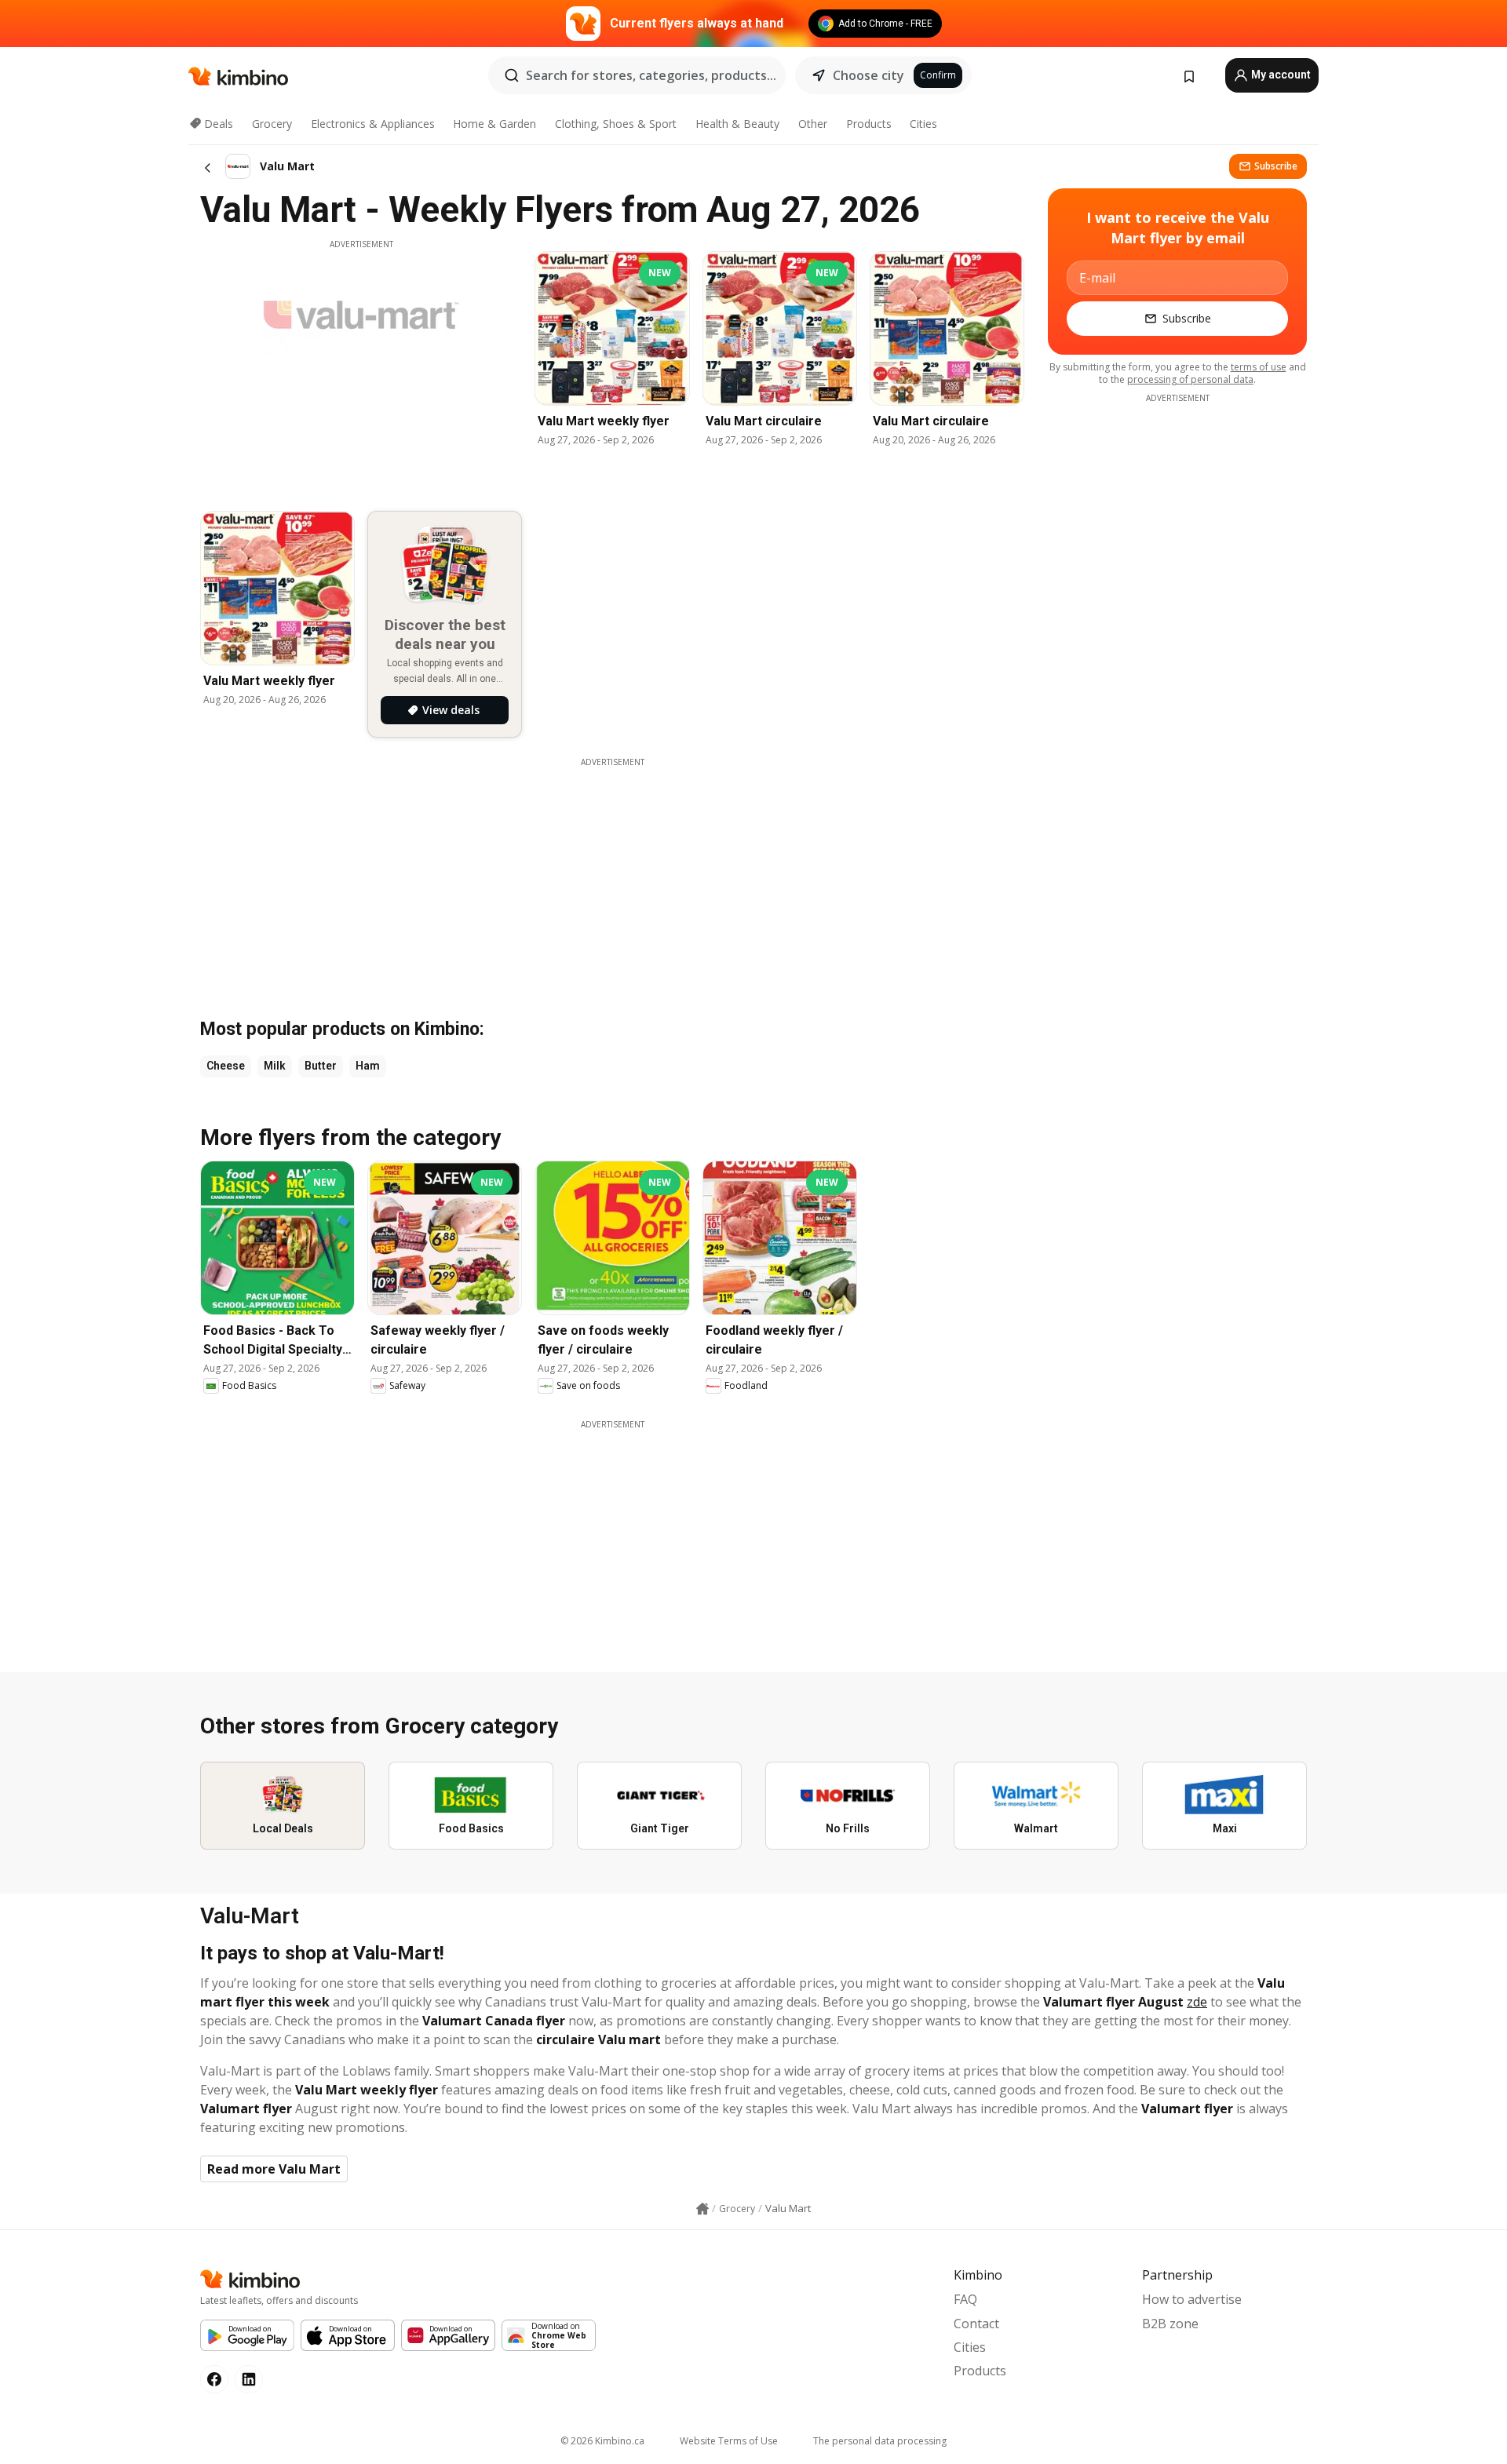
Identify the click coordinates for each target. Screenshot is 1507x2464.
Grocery (272, 124)
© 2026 (602, 2441)
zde (1197, 2002)
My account (1280, 75)
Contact (976, 2324)
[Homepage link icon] (702, 2209)
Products (869, 124)
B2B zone (1170, 2324)
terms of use (1259, 367)
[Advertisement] (1177, 640)
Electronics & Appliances (373, 124)
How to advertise (1192, 2299)
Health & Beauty (737, 124)
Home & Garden (494, 124)
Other (813, 124)
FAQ (965, 2299)
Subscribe (1276, 166)
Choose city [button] (868, 75)
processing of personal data (1190, 379)
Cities (923, 124)
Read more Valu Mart (274, 2169)
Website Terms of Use (729, 2441)
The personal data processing (880, 2441)
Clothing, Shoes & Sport (616, 124)
